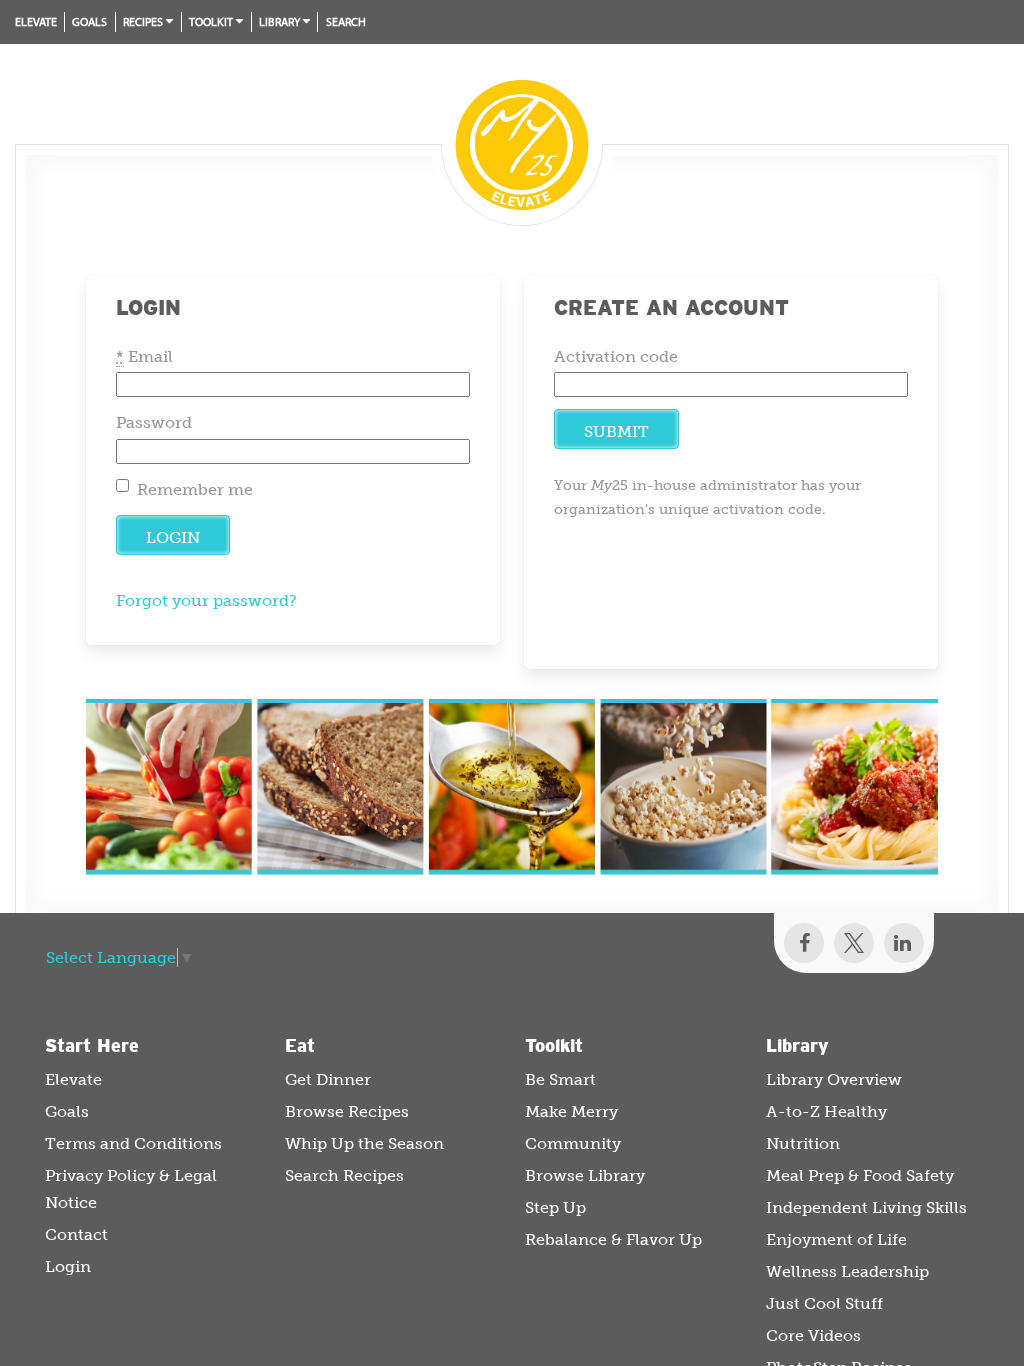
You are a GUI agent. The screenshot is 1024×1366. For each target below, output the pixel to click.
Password (154, 422)
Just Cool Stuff (824, 1303)
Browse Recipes (347, 1111)
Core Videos (813, 1335)
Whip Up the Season (364, 1143)
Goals (89, 21)
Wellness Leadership (847, 1271)
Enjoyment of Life (836, 1239)
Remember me (195, 489)
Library (279, 21)
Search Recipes (344, 1175)
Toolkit (211, 21)
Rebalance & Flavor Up (613, 1239)
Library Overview (834, 1079)
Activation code (616, 356)
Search (346, 21)
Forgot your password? (206, 600)
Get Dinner (328, 1079)
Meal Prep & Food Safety (860, 1175)
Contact (76, 1234)
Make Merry (571, 1111)
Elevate (36, 21)
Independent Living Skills (866, 1207)
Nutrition (803, 1143)
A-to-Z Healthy (826, 1111)
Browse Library (585, 1175)
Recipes (143, 21)
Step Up (555, 1207)
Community (573, 1143)
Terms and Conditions (133, 1143)
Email (144, 356)
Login (68, 1266)
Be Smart (560, 1079)
